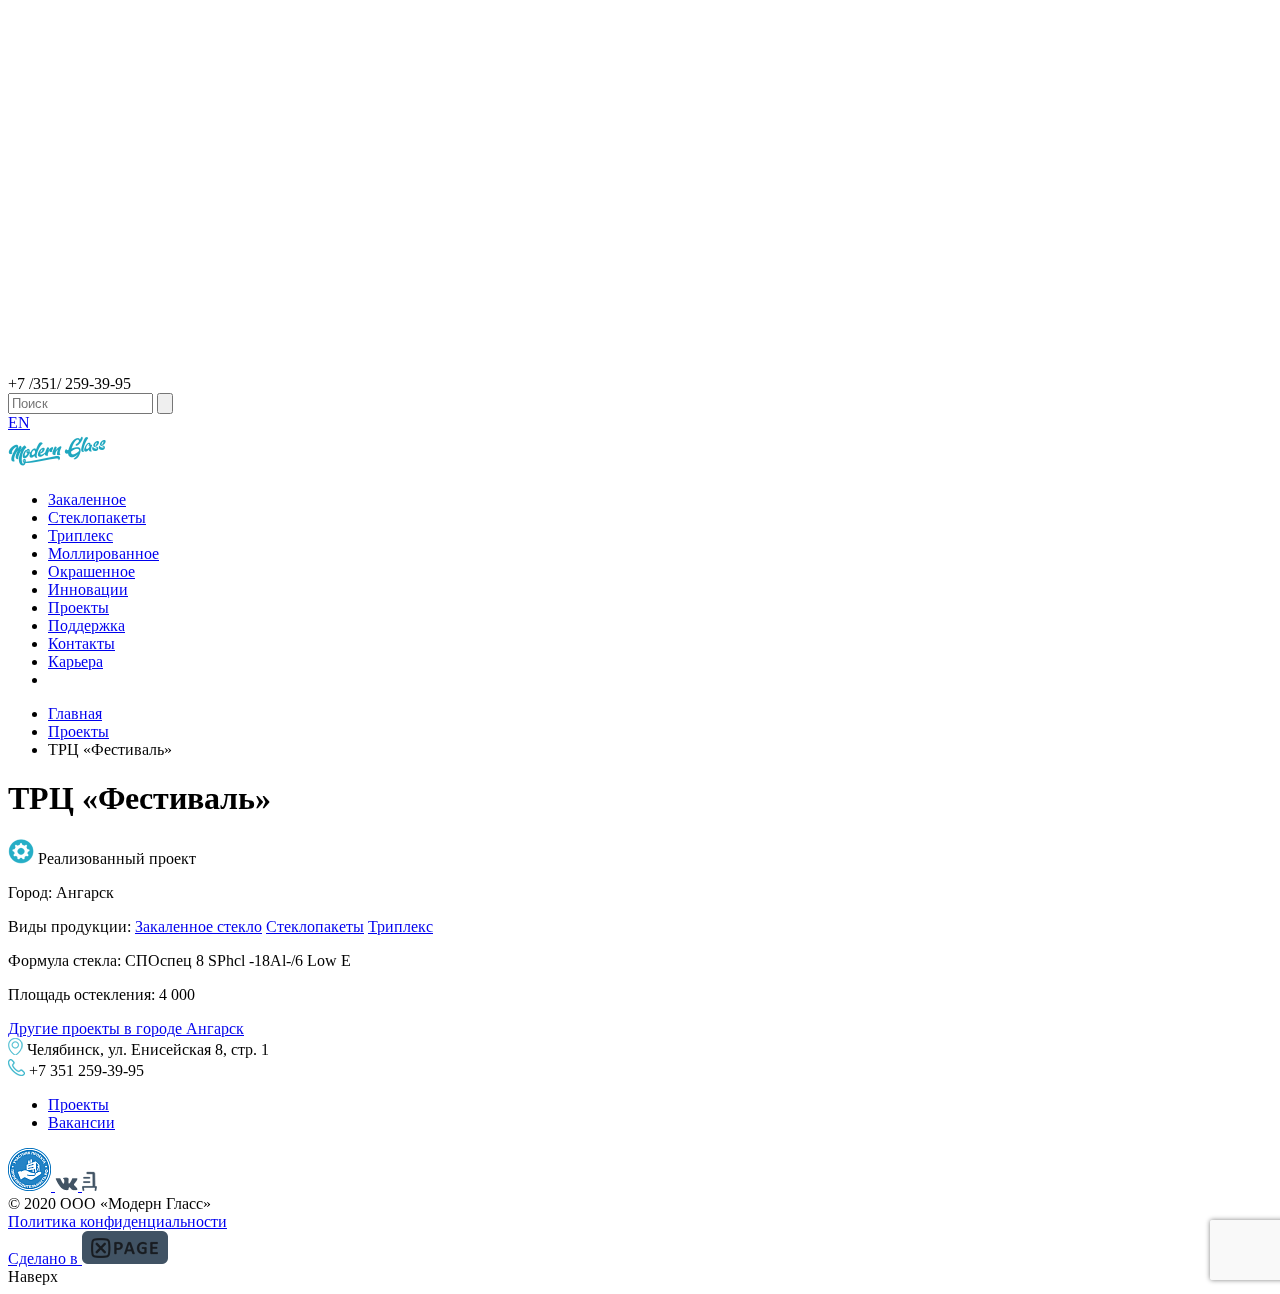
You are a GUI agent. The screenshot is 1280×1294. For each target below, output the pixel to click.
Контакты (81, 643)
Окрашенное (91, 571)
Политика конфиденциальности (117, 1221)
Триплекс (80, 535)
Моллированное (103, 553)
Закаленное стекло (198, 926)
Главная (75, 713)
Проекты (78, 607)
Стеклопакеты (97, 517)
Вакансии (81, 1122)
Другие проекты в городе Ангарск (126, 1028)
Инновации (88, 589)
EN (19, 422)
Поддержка (86, 625)
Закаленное (87, 499)
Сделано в (45, 1258)
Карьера (75, 661)
